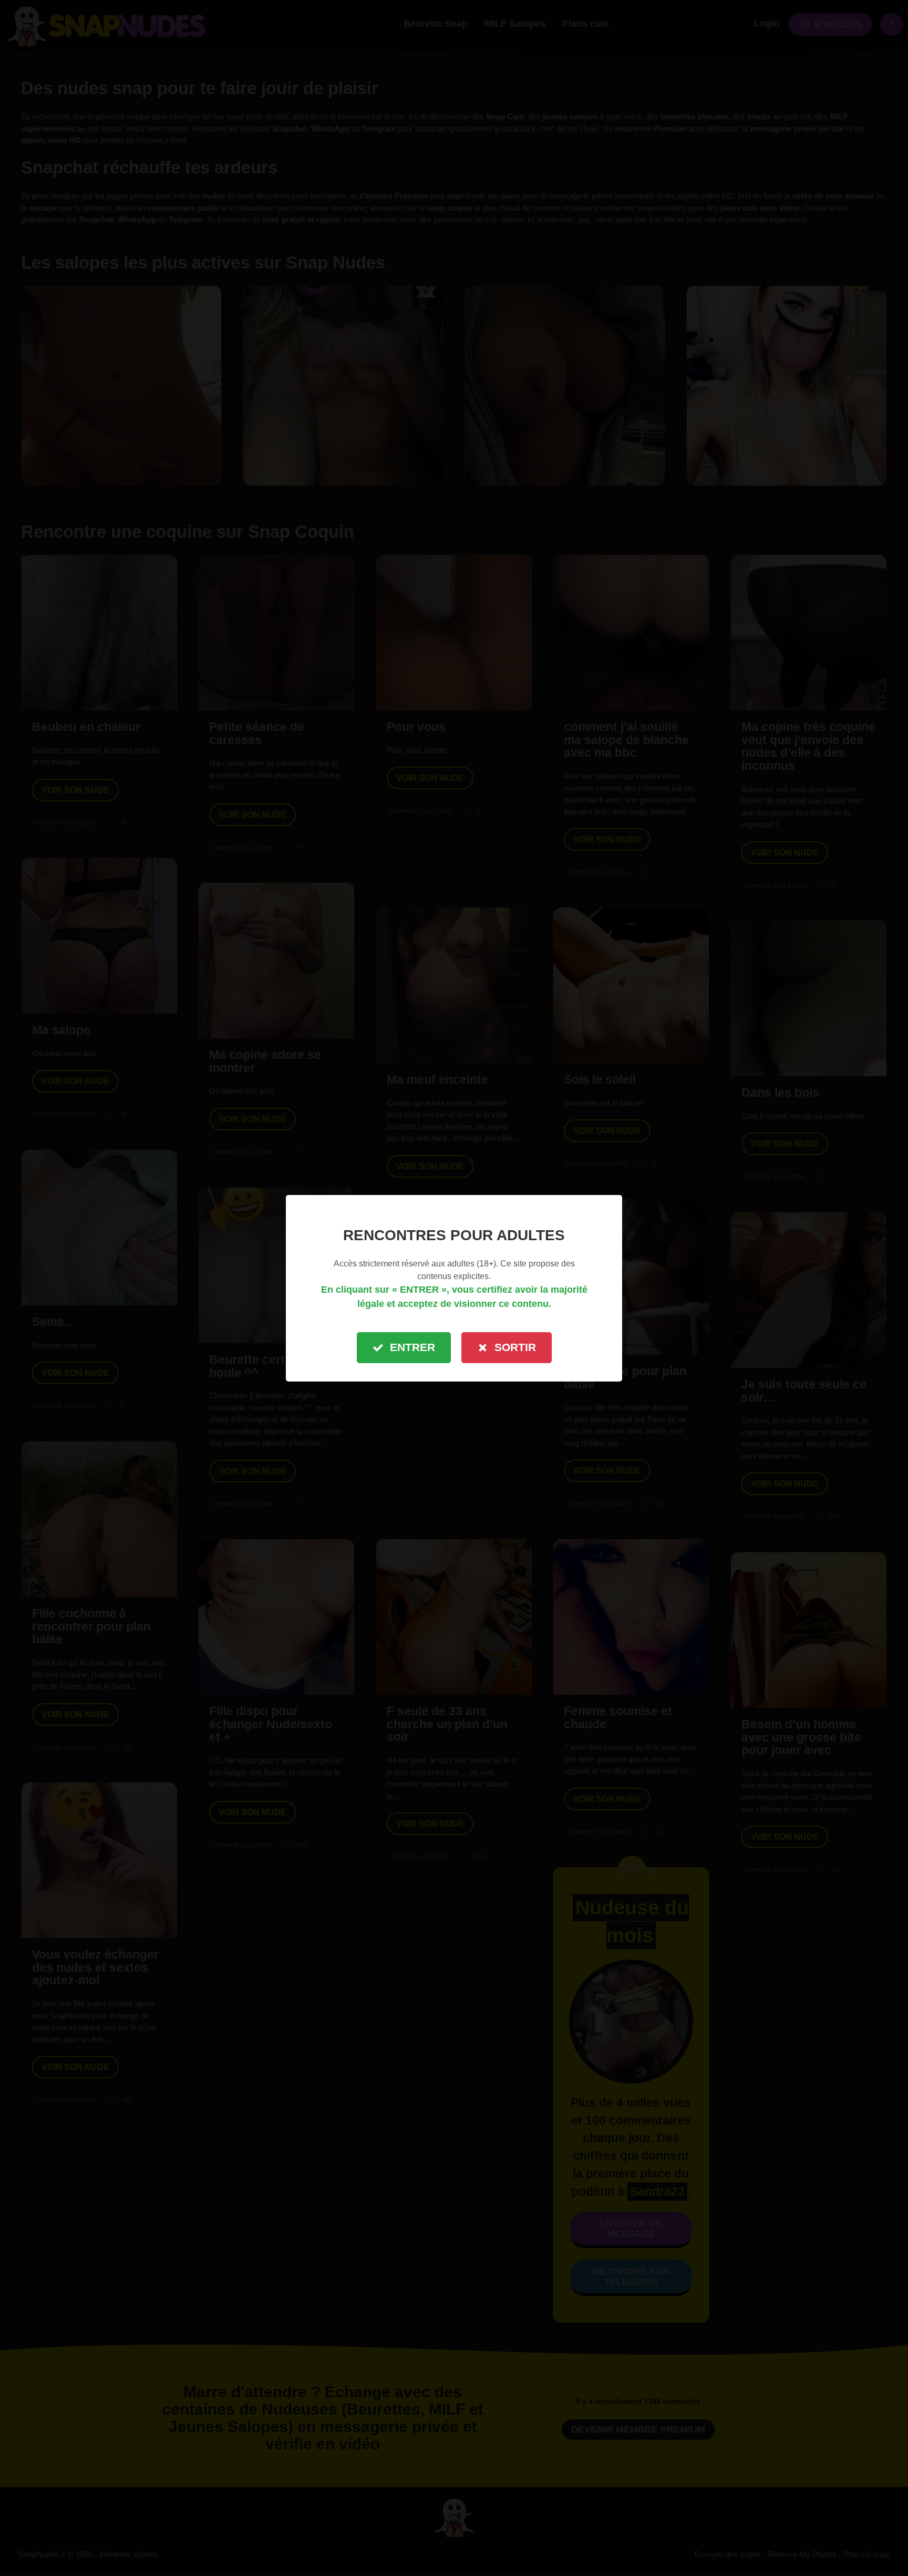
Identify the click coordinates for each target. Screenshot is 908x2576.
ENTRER (412, 1347)
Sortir (515, 1347)
